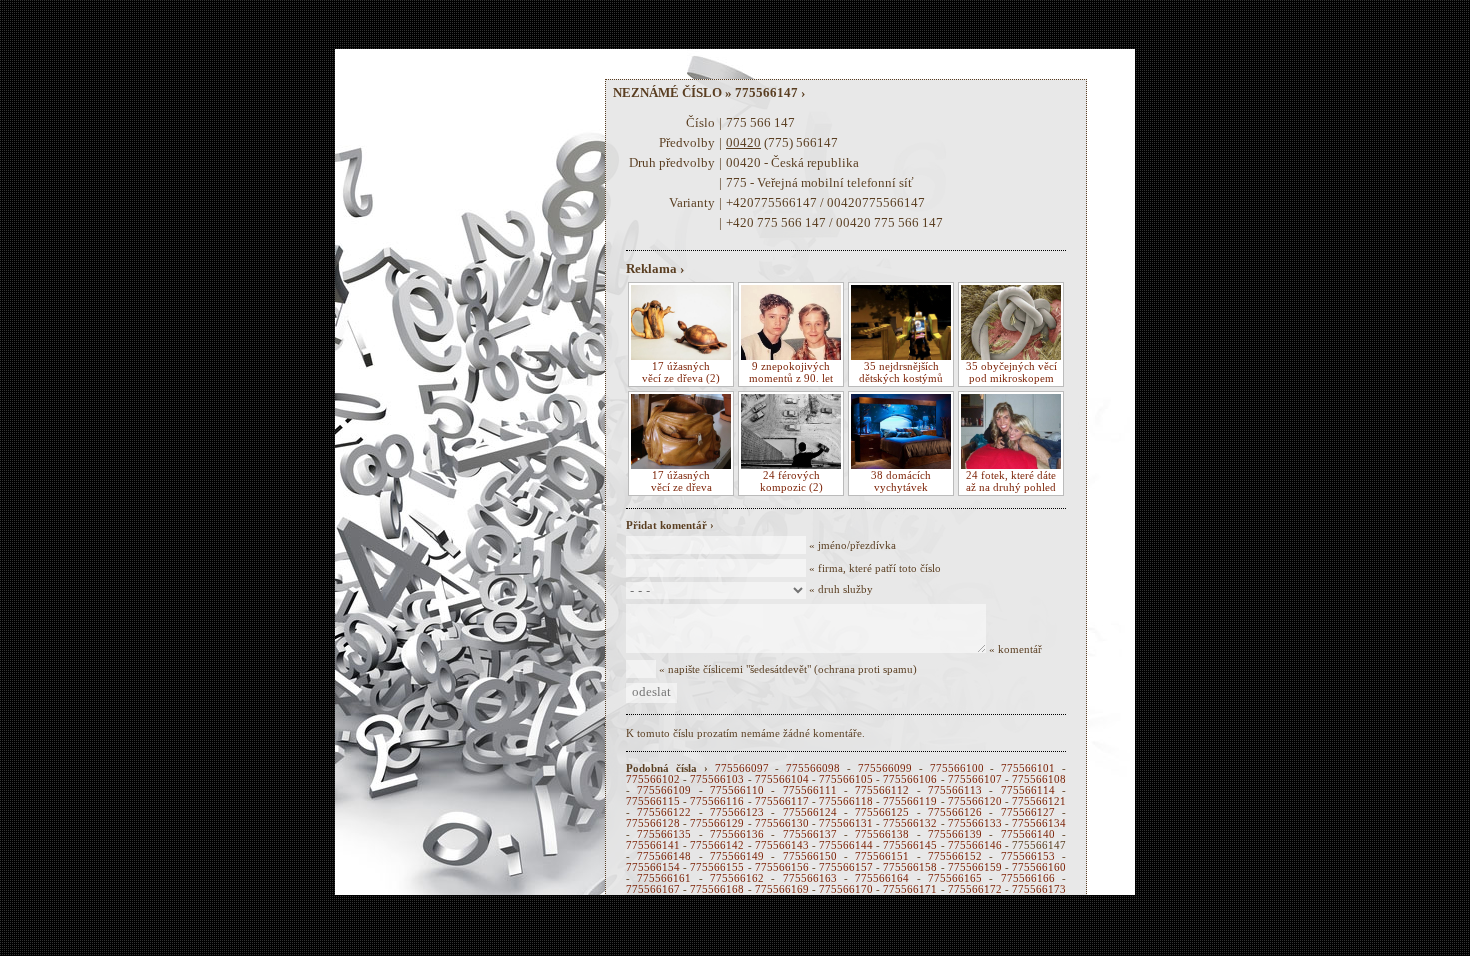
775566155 (717, 867)
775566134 (1039, 823)
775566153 (1028, 856)
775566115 (653, 801)
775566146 (975, 845)
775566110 (737, 790)
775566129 (717, 823)
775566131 (846, 823)
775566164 (882, 878)
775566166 (1028, 878)
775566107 (975, 779)
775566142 (717, 845)
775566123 (737, 812)
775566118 (846, 801)
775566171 (910, 889)
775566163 (810, 878)
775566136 (737, 834)
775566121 (1039, 801)
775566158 (910, 867)
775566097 (742, 768)
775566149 (737, 856)
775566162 (737, 878)
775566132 (910, 823)
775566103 (717, 779)
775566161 (664, 878)
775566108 (1039, 779)
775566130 (782, 823)
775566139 (955, 834)
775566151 (882, 856)
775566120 (975, 801)
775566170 (846, 889)
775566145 (910, 845)
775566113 (955, 790)
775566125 (882, 812)
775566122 (664, 812)
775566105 (846, 779)
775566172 (975, 889)
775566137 (810, 834)
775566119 (910, 801)
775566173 (1039, 889)
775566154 (653, 867)
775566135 (664, 834)
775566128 (653, 823)
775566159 (975, 867)
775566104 (782, 779)
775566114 (1028, 790)
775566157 (846, 867)
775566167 (653, 889)
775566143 (782, 845)
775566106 (910, 779)
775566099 (885, 768)
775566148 (664, 856)
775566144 (846, 845)
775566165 (955, 878)
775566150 (810, 856)
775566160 (1039, 867)
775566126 (955, 812)
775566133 (975, 823)
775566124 (810, 812)
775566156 (782, 867)
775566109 (664, 790)
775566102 (653, 779)
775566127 (1028, 812)
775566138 (882, 834)
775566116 (717, 801)
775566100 (957, 768)
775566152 (955, 856)
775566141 (653, 845)
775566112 (882, 790)
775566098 (813, 768)
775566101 (1028, 768)
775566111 (810, 790)
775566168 (717, 889)
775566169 (782, 889)
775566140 (1028, 834)
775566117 (782, 801)
